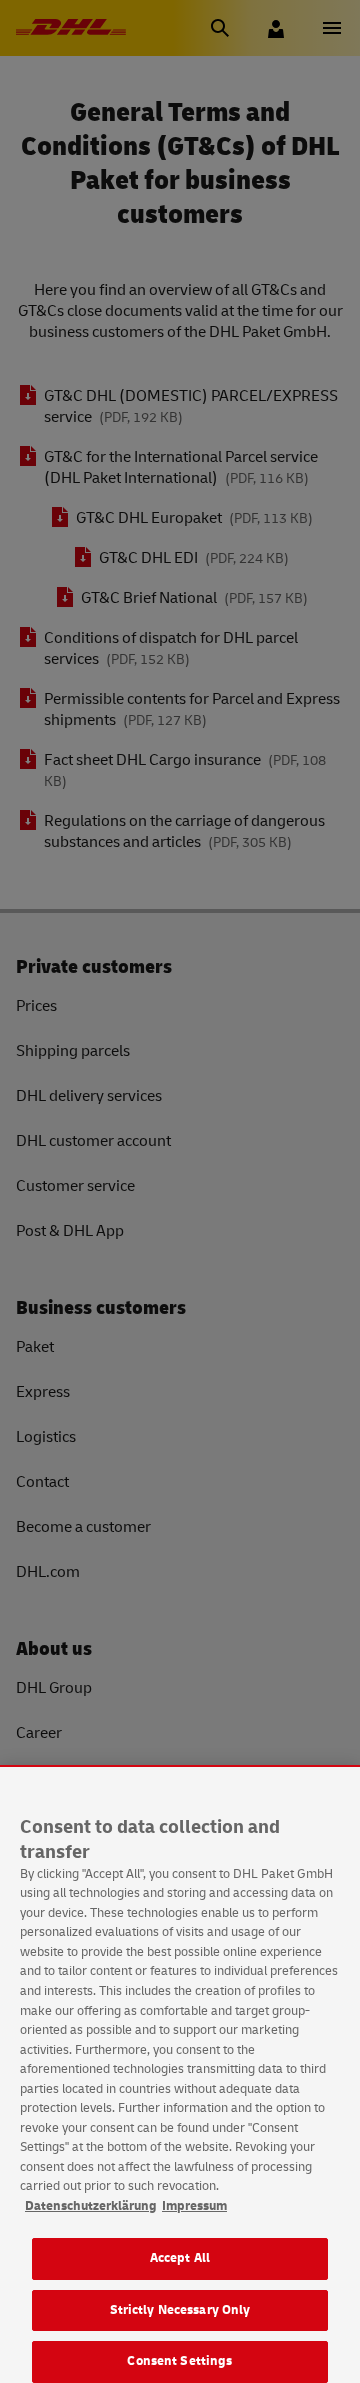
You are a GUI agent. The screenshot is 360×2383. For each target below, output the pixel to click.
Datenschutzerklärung (91, 2206)
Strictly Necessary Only (180, 2310)
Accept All (180, 2258)
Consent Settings (179, 2361)
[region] (180, 2075)
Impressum (194, 2206)
